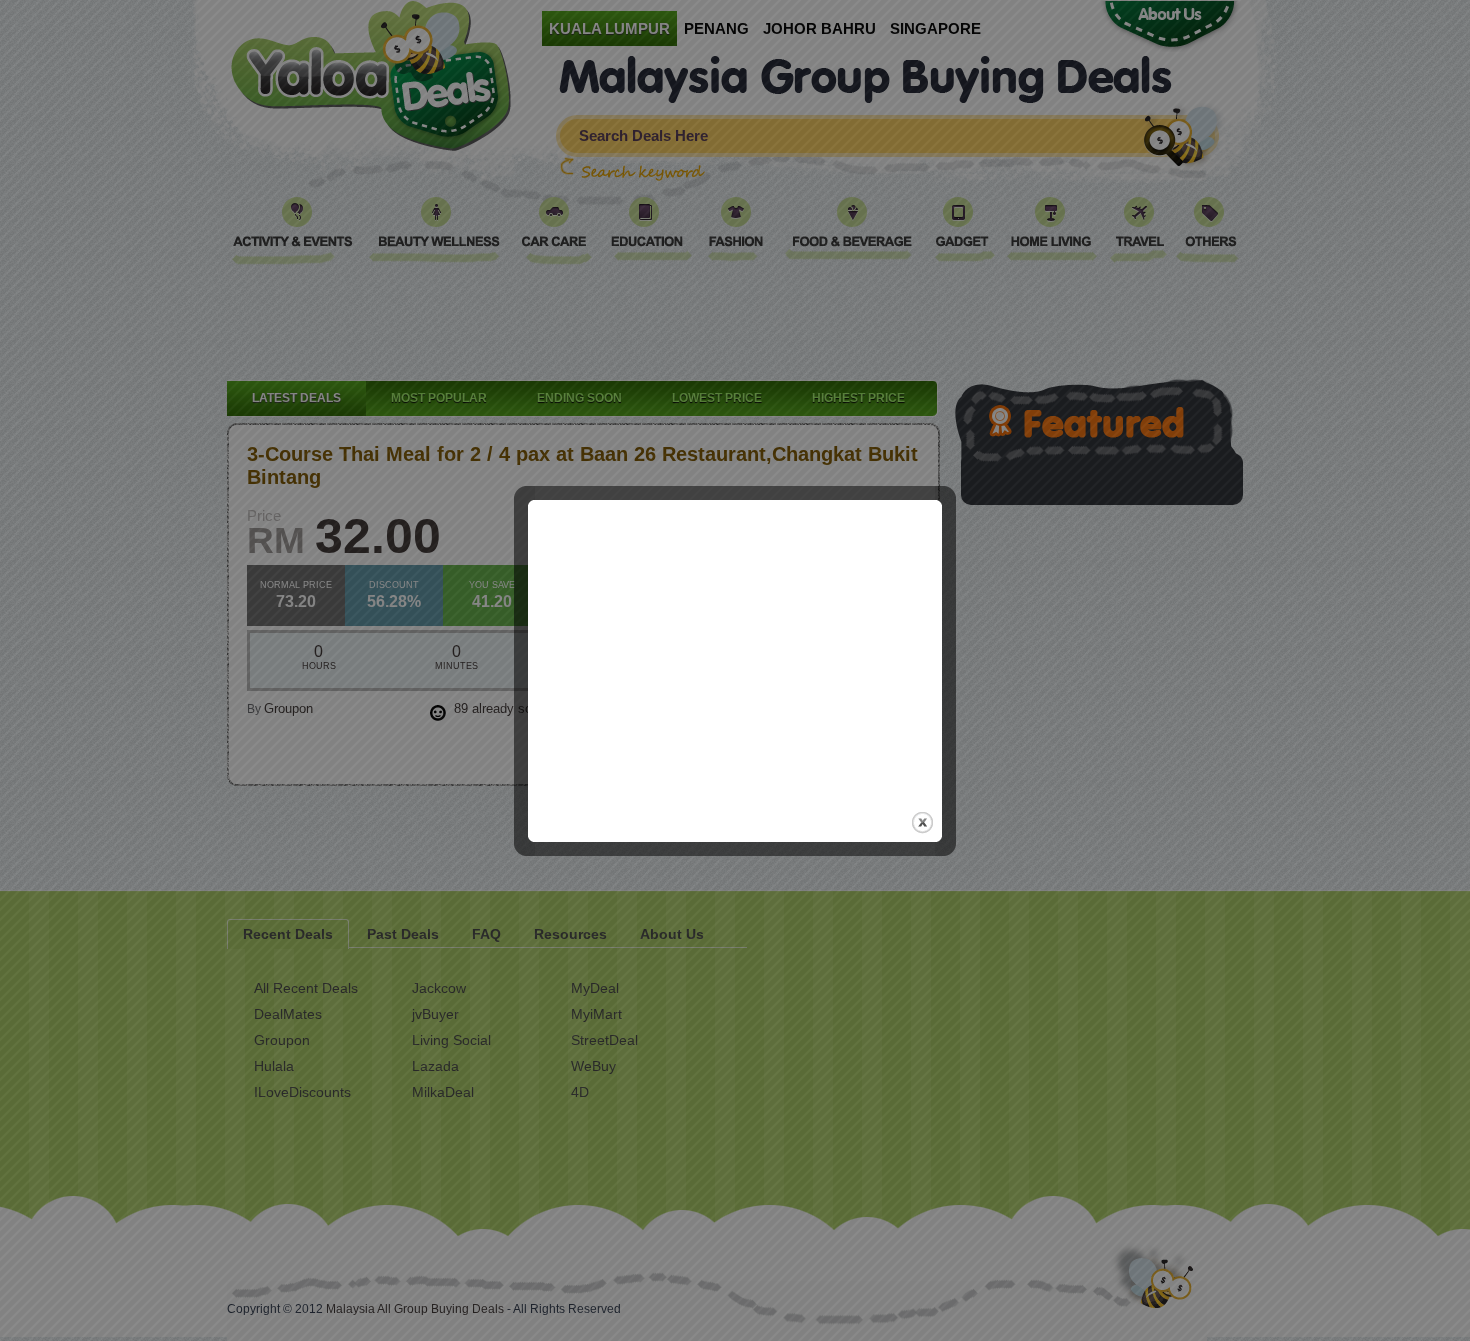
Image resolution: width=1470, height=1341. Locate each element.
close (922, 822)
